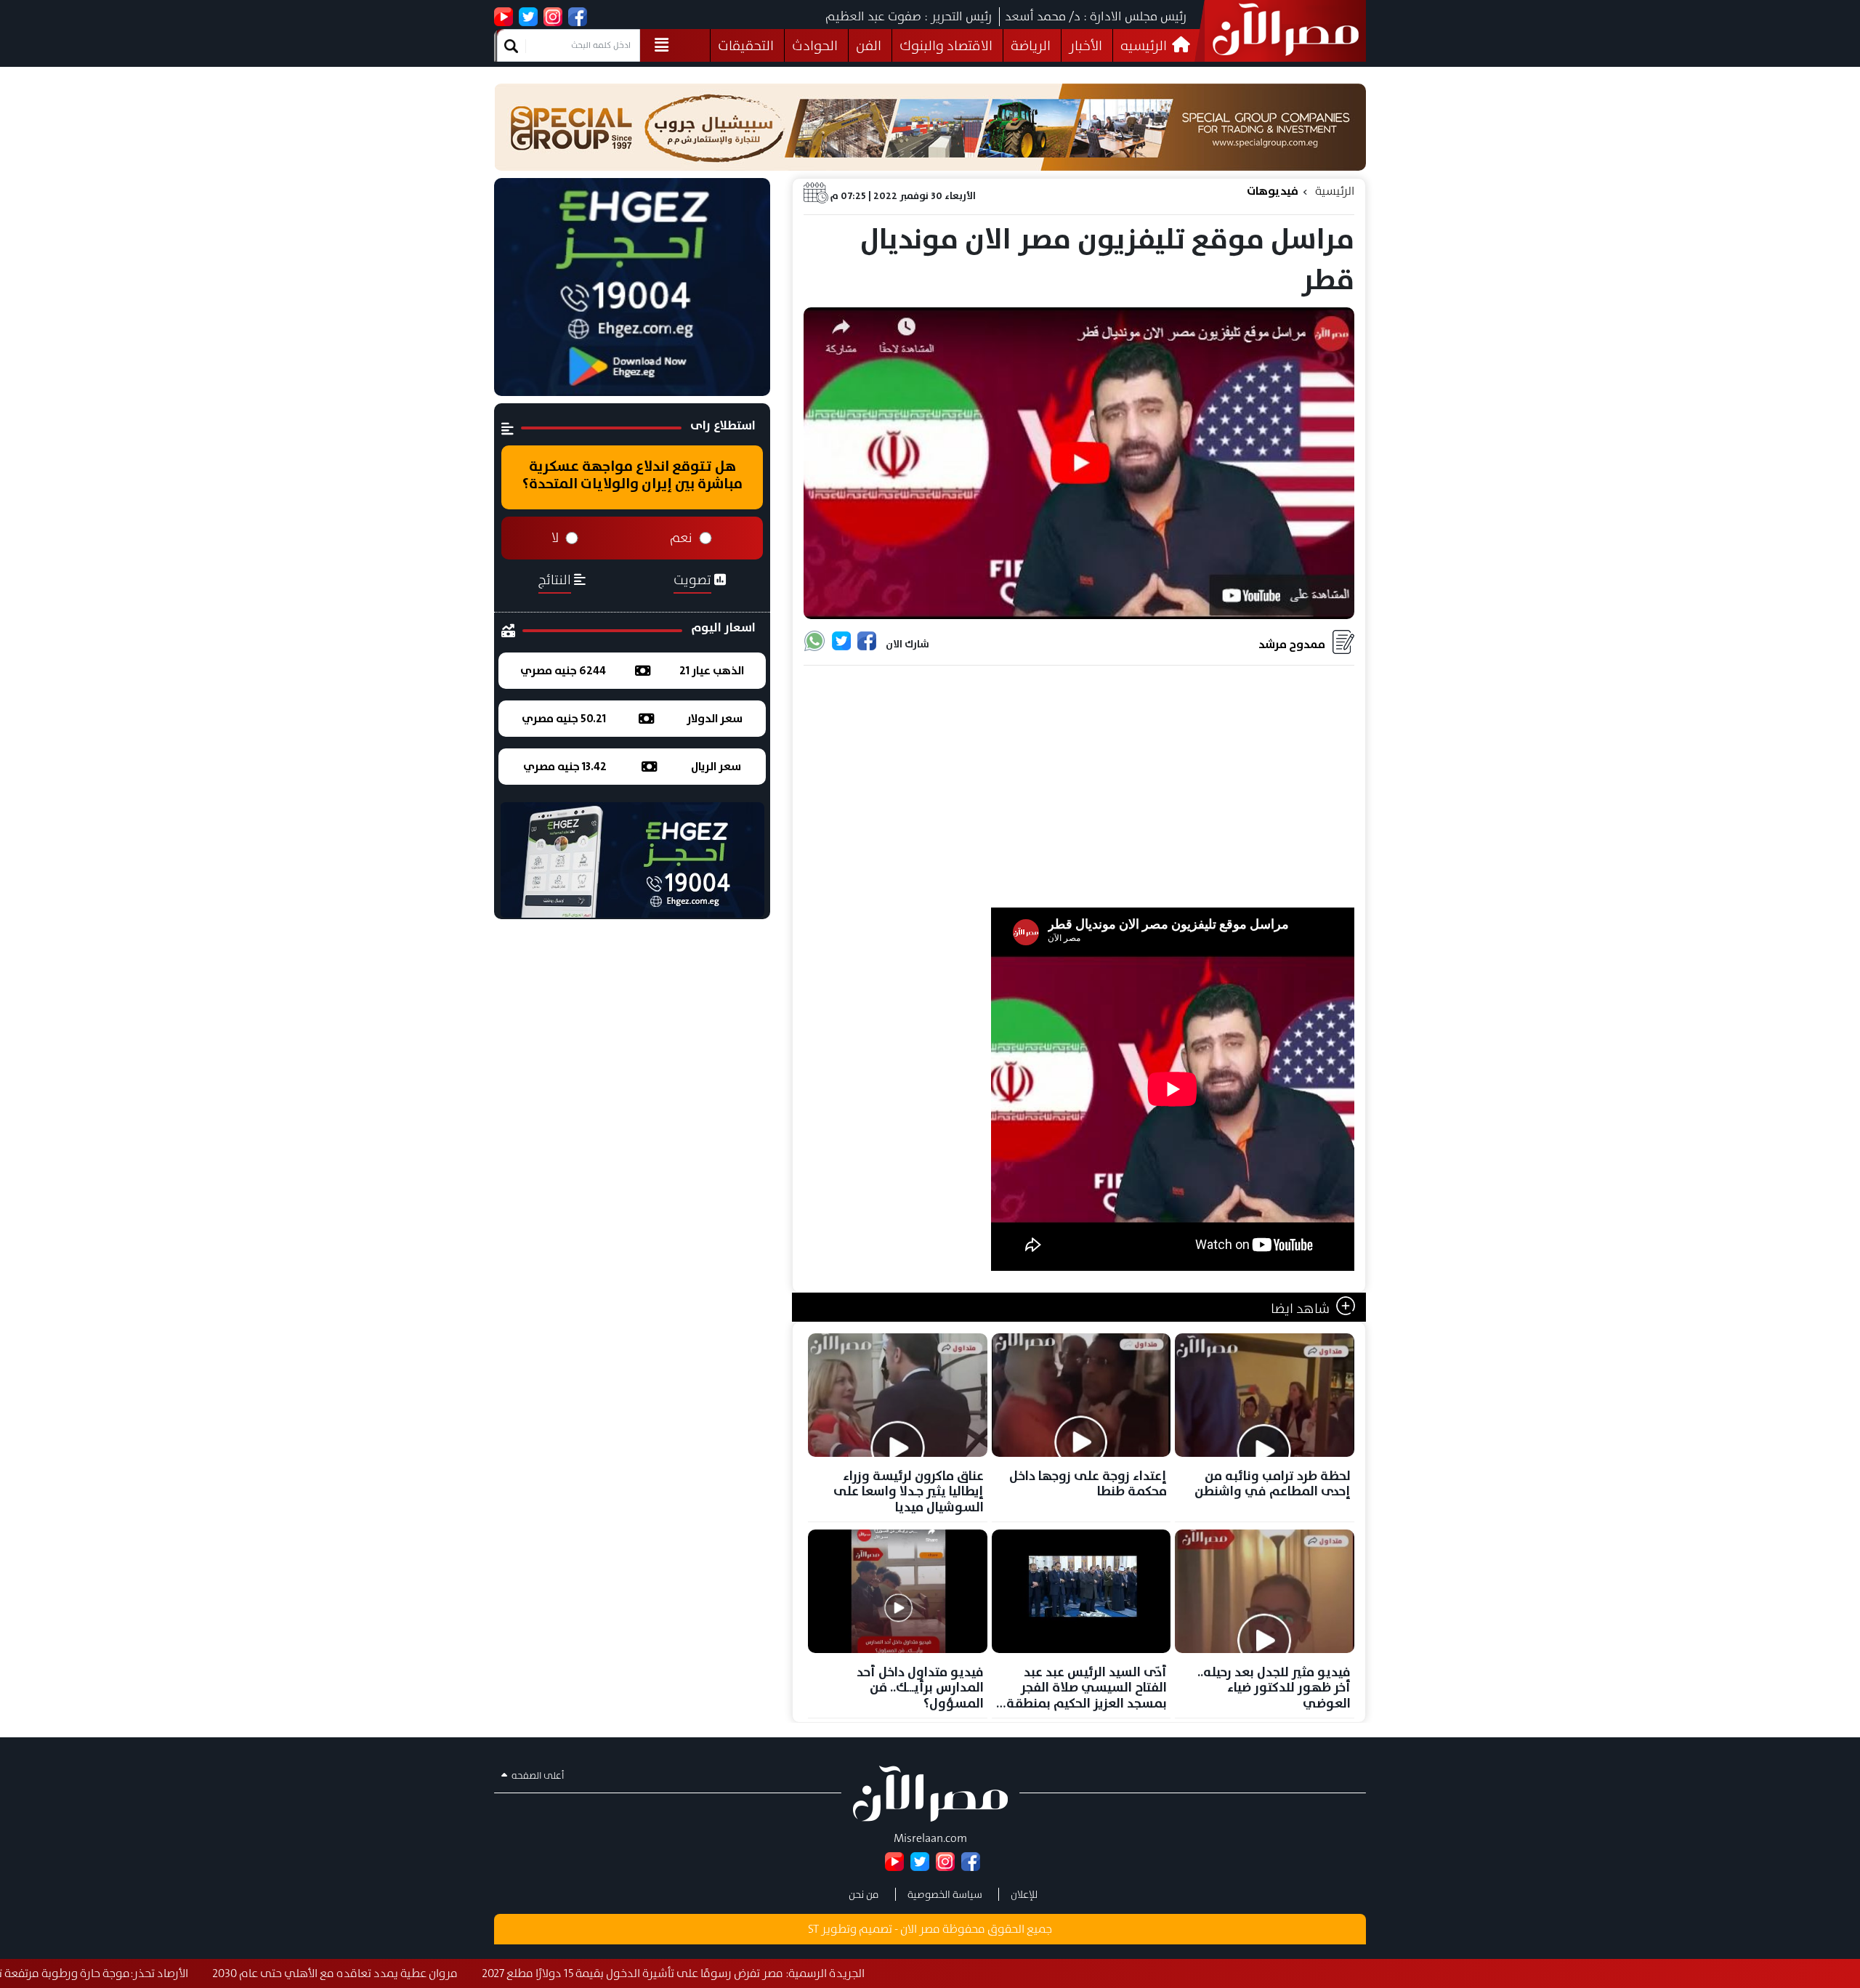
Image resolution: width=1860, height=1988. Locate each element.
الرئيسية (1335, 191)
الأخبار (1085, 45)
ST (813, 1929)
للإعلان (1024, 1894)
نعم (681, 538)
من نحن (864, 1894)
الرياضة (1031, 45)
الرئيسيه (1145, 45)
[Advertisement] (1079, 788)
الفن (869, 45)
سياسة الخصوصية (945, 1894)
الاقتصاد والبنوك (946, 45)
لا (555, 538)
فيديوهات (1273, 191)
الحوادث (815, 45)
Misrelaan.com (930, 1838)
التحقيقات (746, 45)
